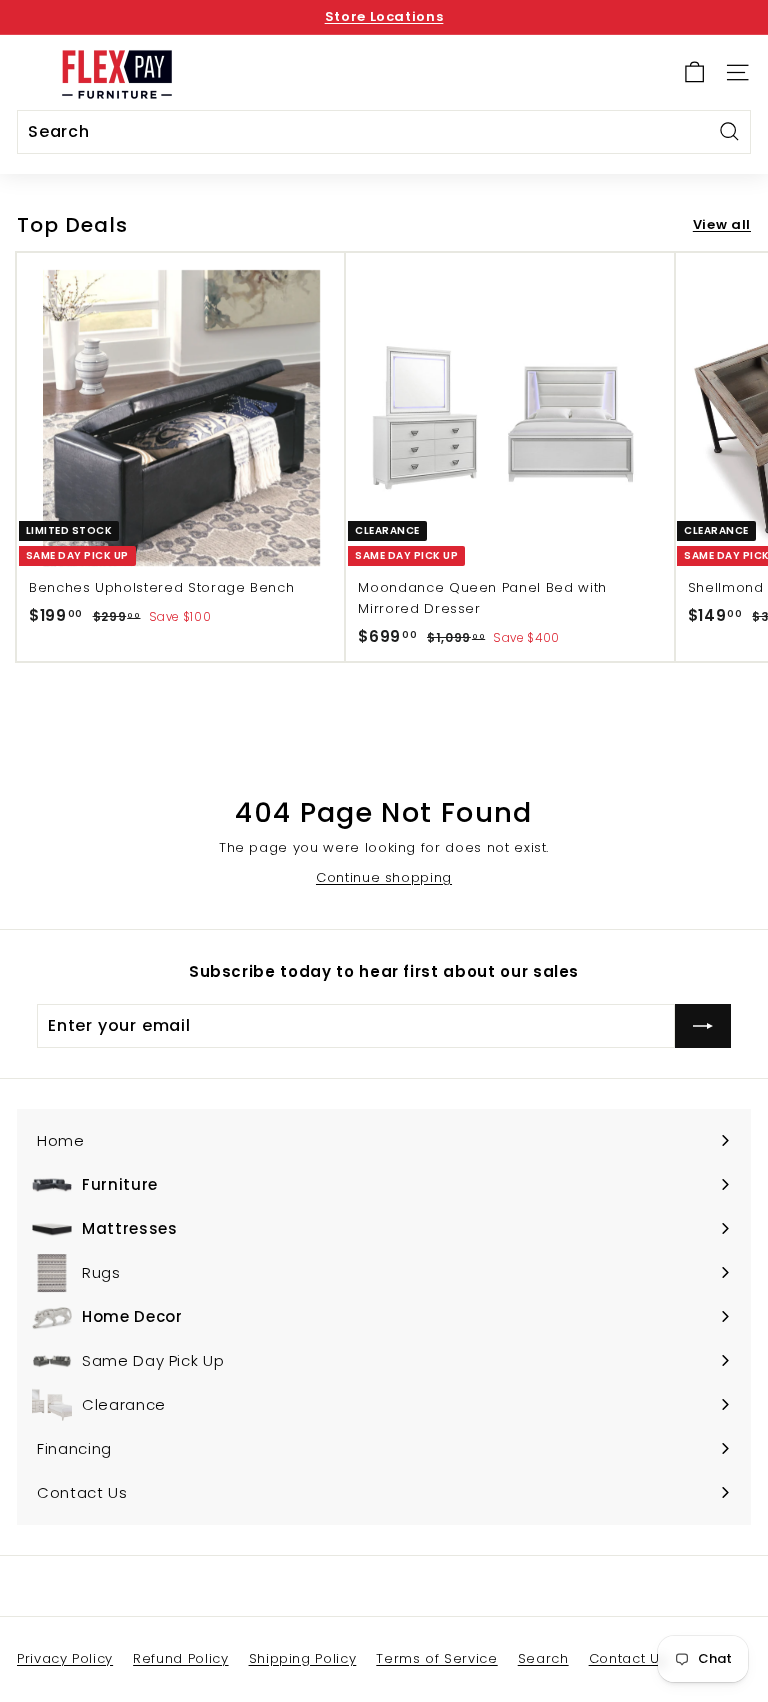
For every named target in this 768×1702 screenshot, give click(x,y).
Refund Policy (180, 1658)
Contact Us (628, 1658)
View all (722, 224)
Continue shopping (384, 877)
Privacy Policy (65, 1658)
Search (543, 1658)
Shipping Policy (303, 1658)
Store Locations (384, 16)
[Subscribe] (703, 1026)
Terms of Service (436, 1658)
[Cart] (694, 72)
